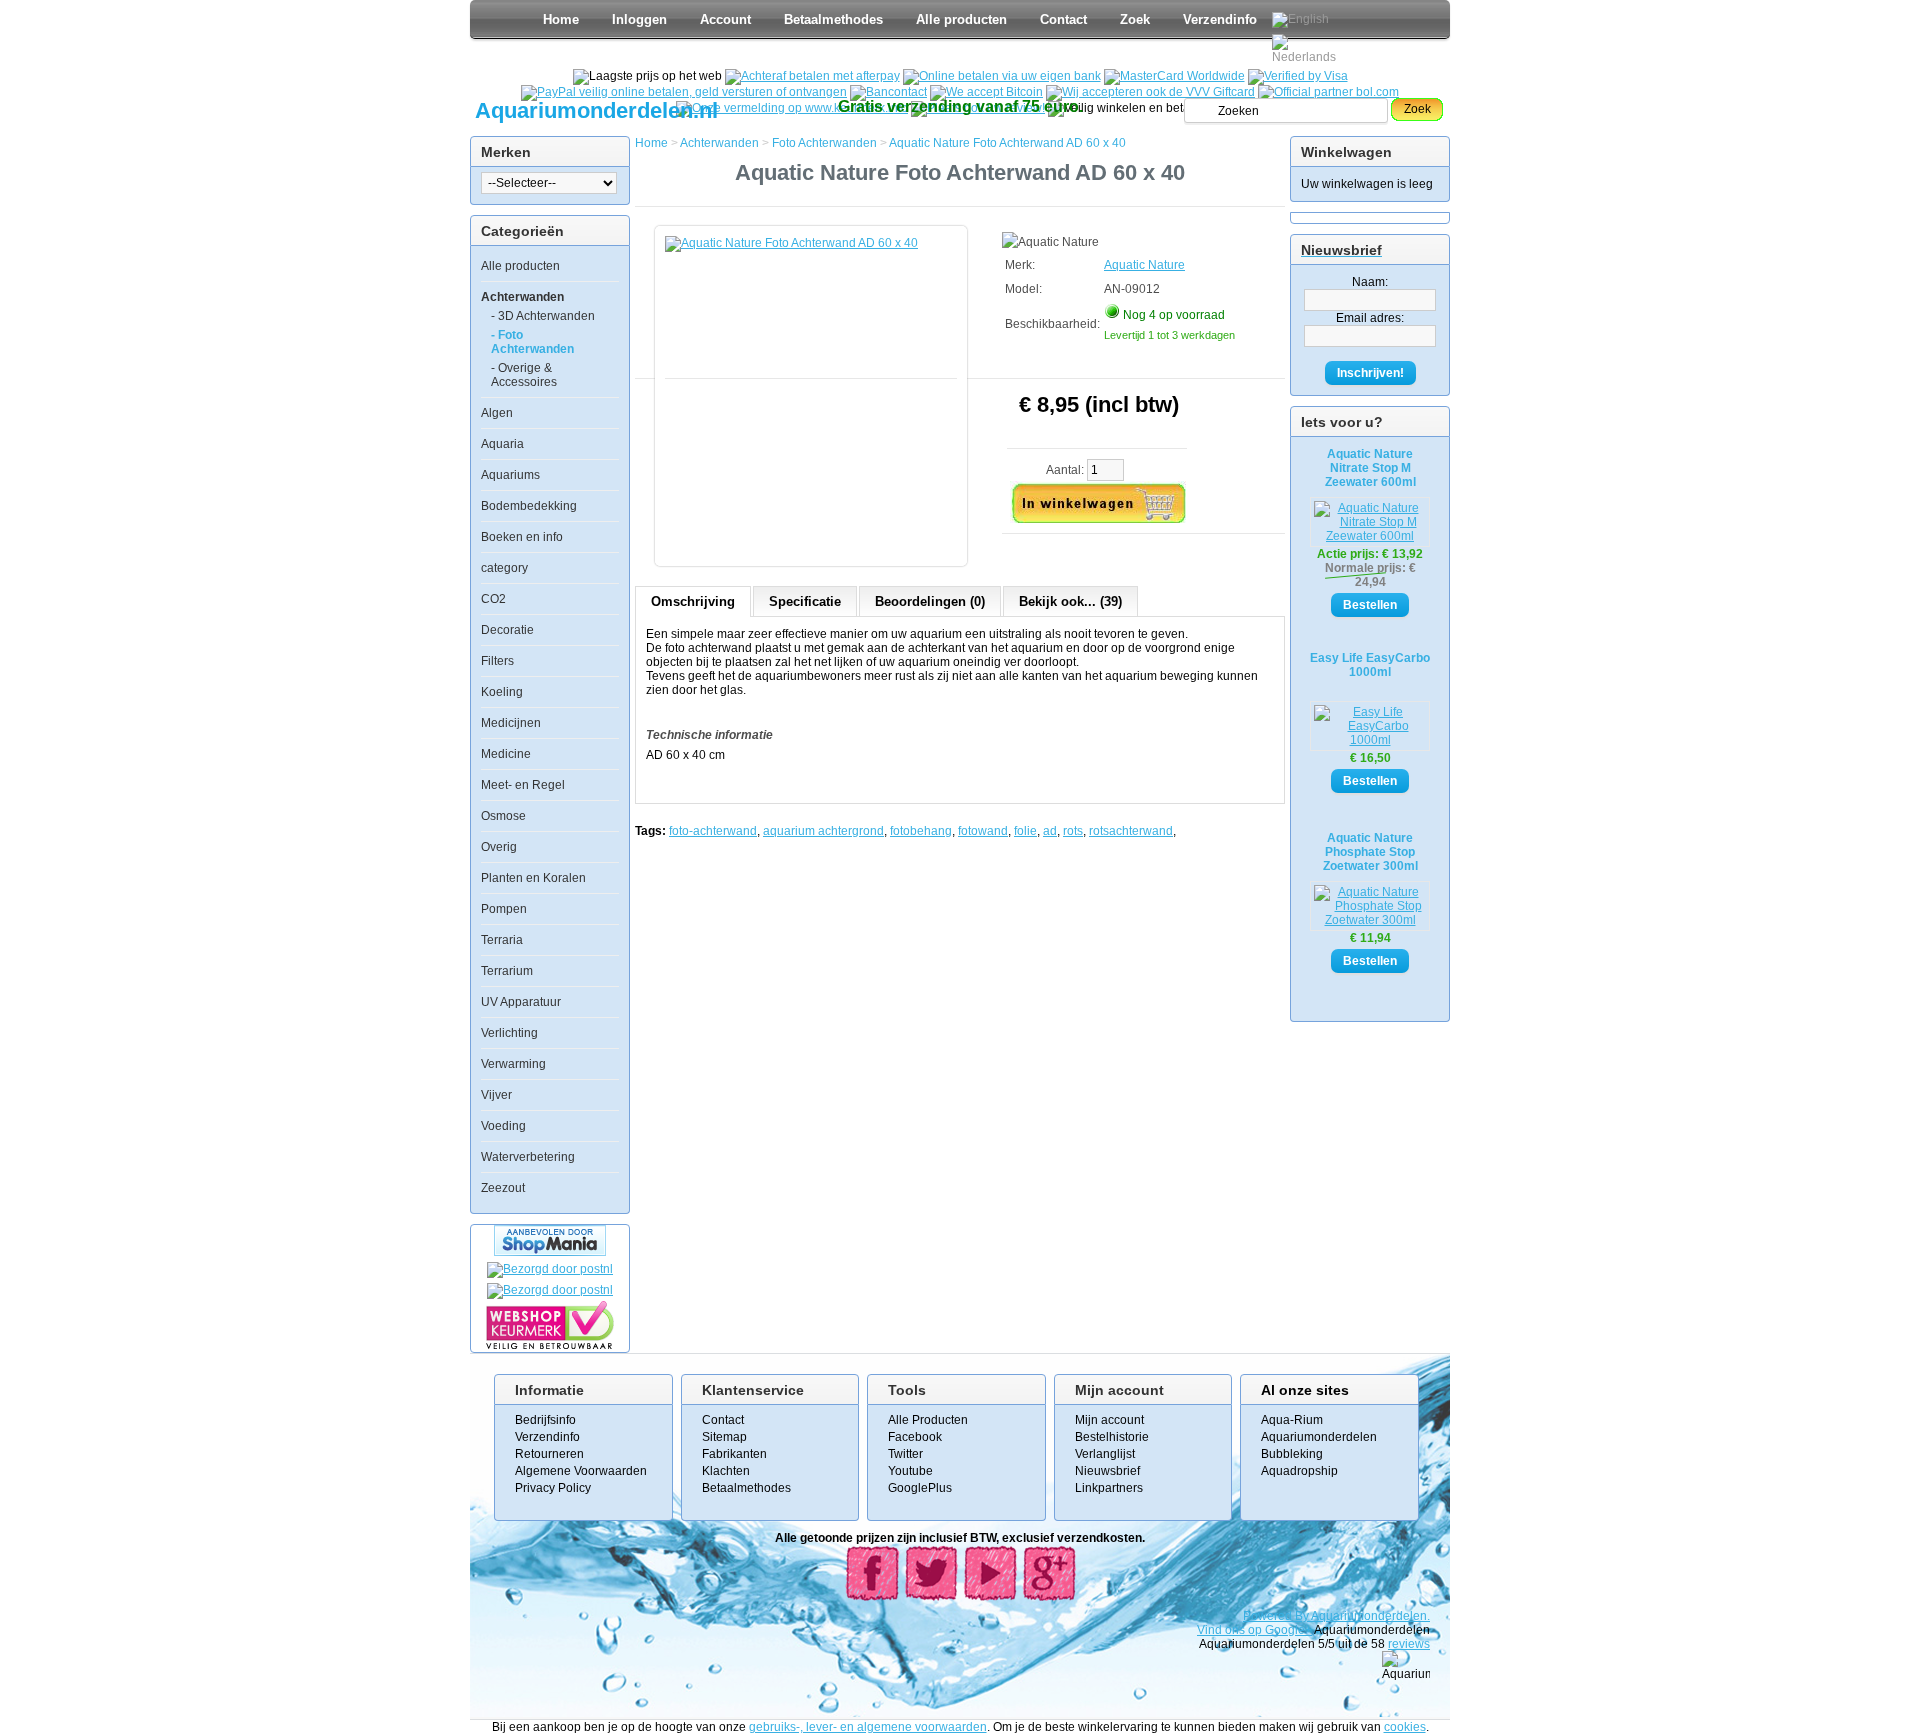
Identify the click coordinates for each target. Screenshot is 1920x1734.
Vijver (496, 1095)
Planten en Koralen (533, 878)
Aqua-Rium (1292, 1420)
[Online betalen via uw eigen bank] (1002, 76)
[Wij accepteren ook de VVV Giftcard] (1150, 92)
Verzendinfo (1220, 19)
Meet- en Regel (523, 785)
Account (725, 19)
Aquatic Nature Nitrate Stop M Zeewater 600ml (1370, 468)
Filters (497, 661)
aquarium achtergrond (823, 831)
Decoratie (507, 630)
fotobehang (921, 831)
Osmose (503, 816)
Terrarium (507, 971)
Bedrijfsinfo (545, 1420)
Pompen (504, 909)
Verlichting (509, 1033)
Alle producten (961, 19)
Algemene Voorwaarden (581, 1471)
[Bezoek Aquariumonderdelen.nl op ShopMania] (550, 1252)
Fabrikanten (734, 1454)
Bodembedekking (529, 506)
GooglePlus (920, 1488)
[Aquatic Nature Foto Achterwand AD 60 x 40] (815, 386)
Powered (1269, 1616)
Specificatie (805, 601)
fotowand (983, 831)
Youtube (910, 1471)
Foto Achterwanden (824, 143)
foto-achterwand (713, 831)
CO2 (493, 599)
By (1303, 1616)
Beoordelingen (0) (930, 601)
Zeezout (503, 1188)
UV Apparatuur (521, 1002)
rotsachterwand (1131, 831)
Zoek (1135, 19)
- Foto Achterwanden (532, 342)
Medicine (506, 754)
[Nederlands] (1307, 49)
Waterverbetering (528, 1157)
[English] (1300, 20)
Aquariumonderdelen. (1370, 1616)
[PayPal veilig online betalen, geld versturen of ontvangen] (684, 92)
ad (1050, 831)
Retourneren (549, 1454)
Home (561, 19)
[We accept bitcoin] (986, 92)
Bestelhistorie (1112, 1437)
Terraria (502, 940)
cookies (1405, 1727)
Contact (1063, 19)
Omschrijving (693, 601)
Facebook (915, 1437)
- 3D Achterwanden (543, 316)
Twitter (905, 1454)
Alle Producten (928, 1420)
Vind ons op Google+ (1254, 1630)
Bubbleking (1292, 1454)
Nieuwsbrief (1107, 1471)
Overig (499, 847)
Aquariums (510, 475)
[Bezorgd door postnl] (550, 1269)
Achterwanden (522, 297)
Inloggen (639, 19)
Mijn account (1109, 1420)
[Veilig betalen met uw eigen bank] (550, 1290)
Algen (497, 413)
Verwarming (513, 1064)
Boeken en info (522, 537)
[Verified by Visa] (1298, 76)
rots (1073, 831)
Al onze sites (1305, 1390)
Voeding (503, 1126)
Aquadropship (1299, 1471)
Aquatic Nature (1144, 265)
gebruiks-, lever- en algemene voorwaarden (868, 1727)
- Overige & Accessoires (524, 375)
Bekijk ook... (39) (1070, 601)
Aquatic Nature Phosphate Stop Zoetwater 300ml (1370, 852)
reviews (1409, 1644)
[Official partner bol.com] (1328, 92)
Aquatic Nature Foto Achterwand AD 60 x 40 (1007, 143)
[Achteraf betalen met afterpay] (812, 76)
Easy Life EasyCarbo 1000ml (1370, 665)
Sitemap (724, 1437)
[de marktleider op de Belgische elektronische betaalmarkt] (888, 92)
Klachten (726, 1471)
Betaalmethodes (833, 19)
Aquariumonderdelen (1319, 1437)
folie (1025, 831)
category (504, 568)
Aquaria (502, 444)
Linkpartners (1109, 1488)
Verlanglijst (1105, 1454)
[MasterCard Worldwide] (1174, 76)
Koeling (502, 692)
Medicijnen (511, 723)
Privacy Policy (553, 1488)
